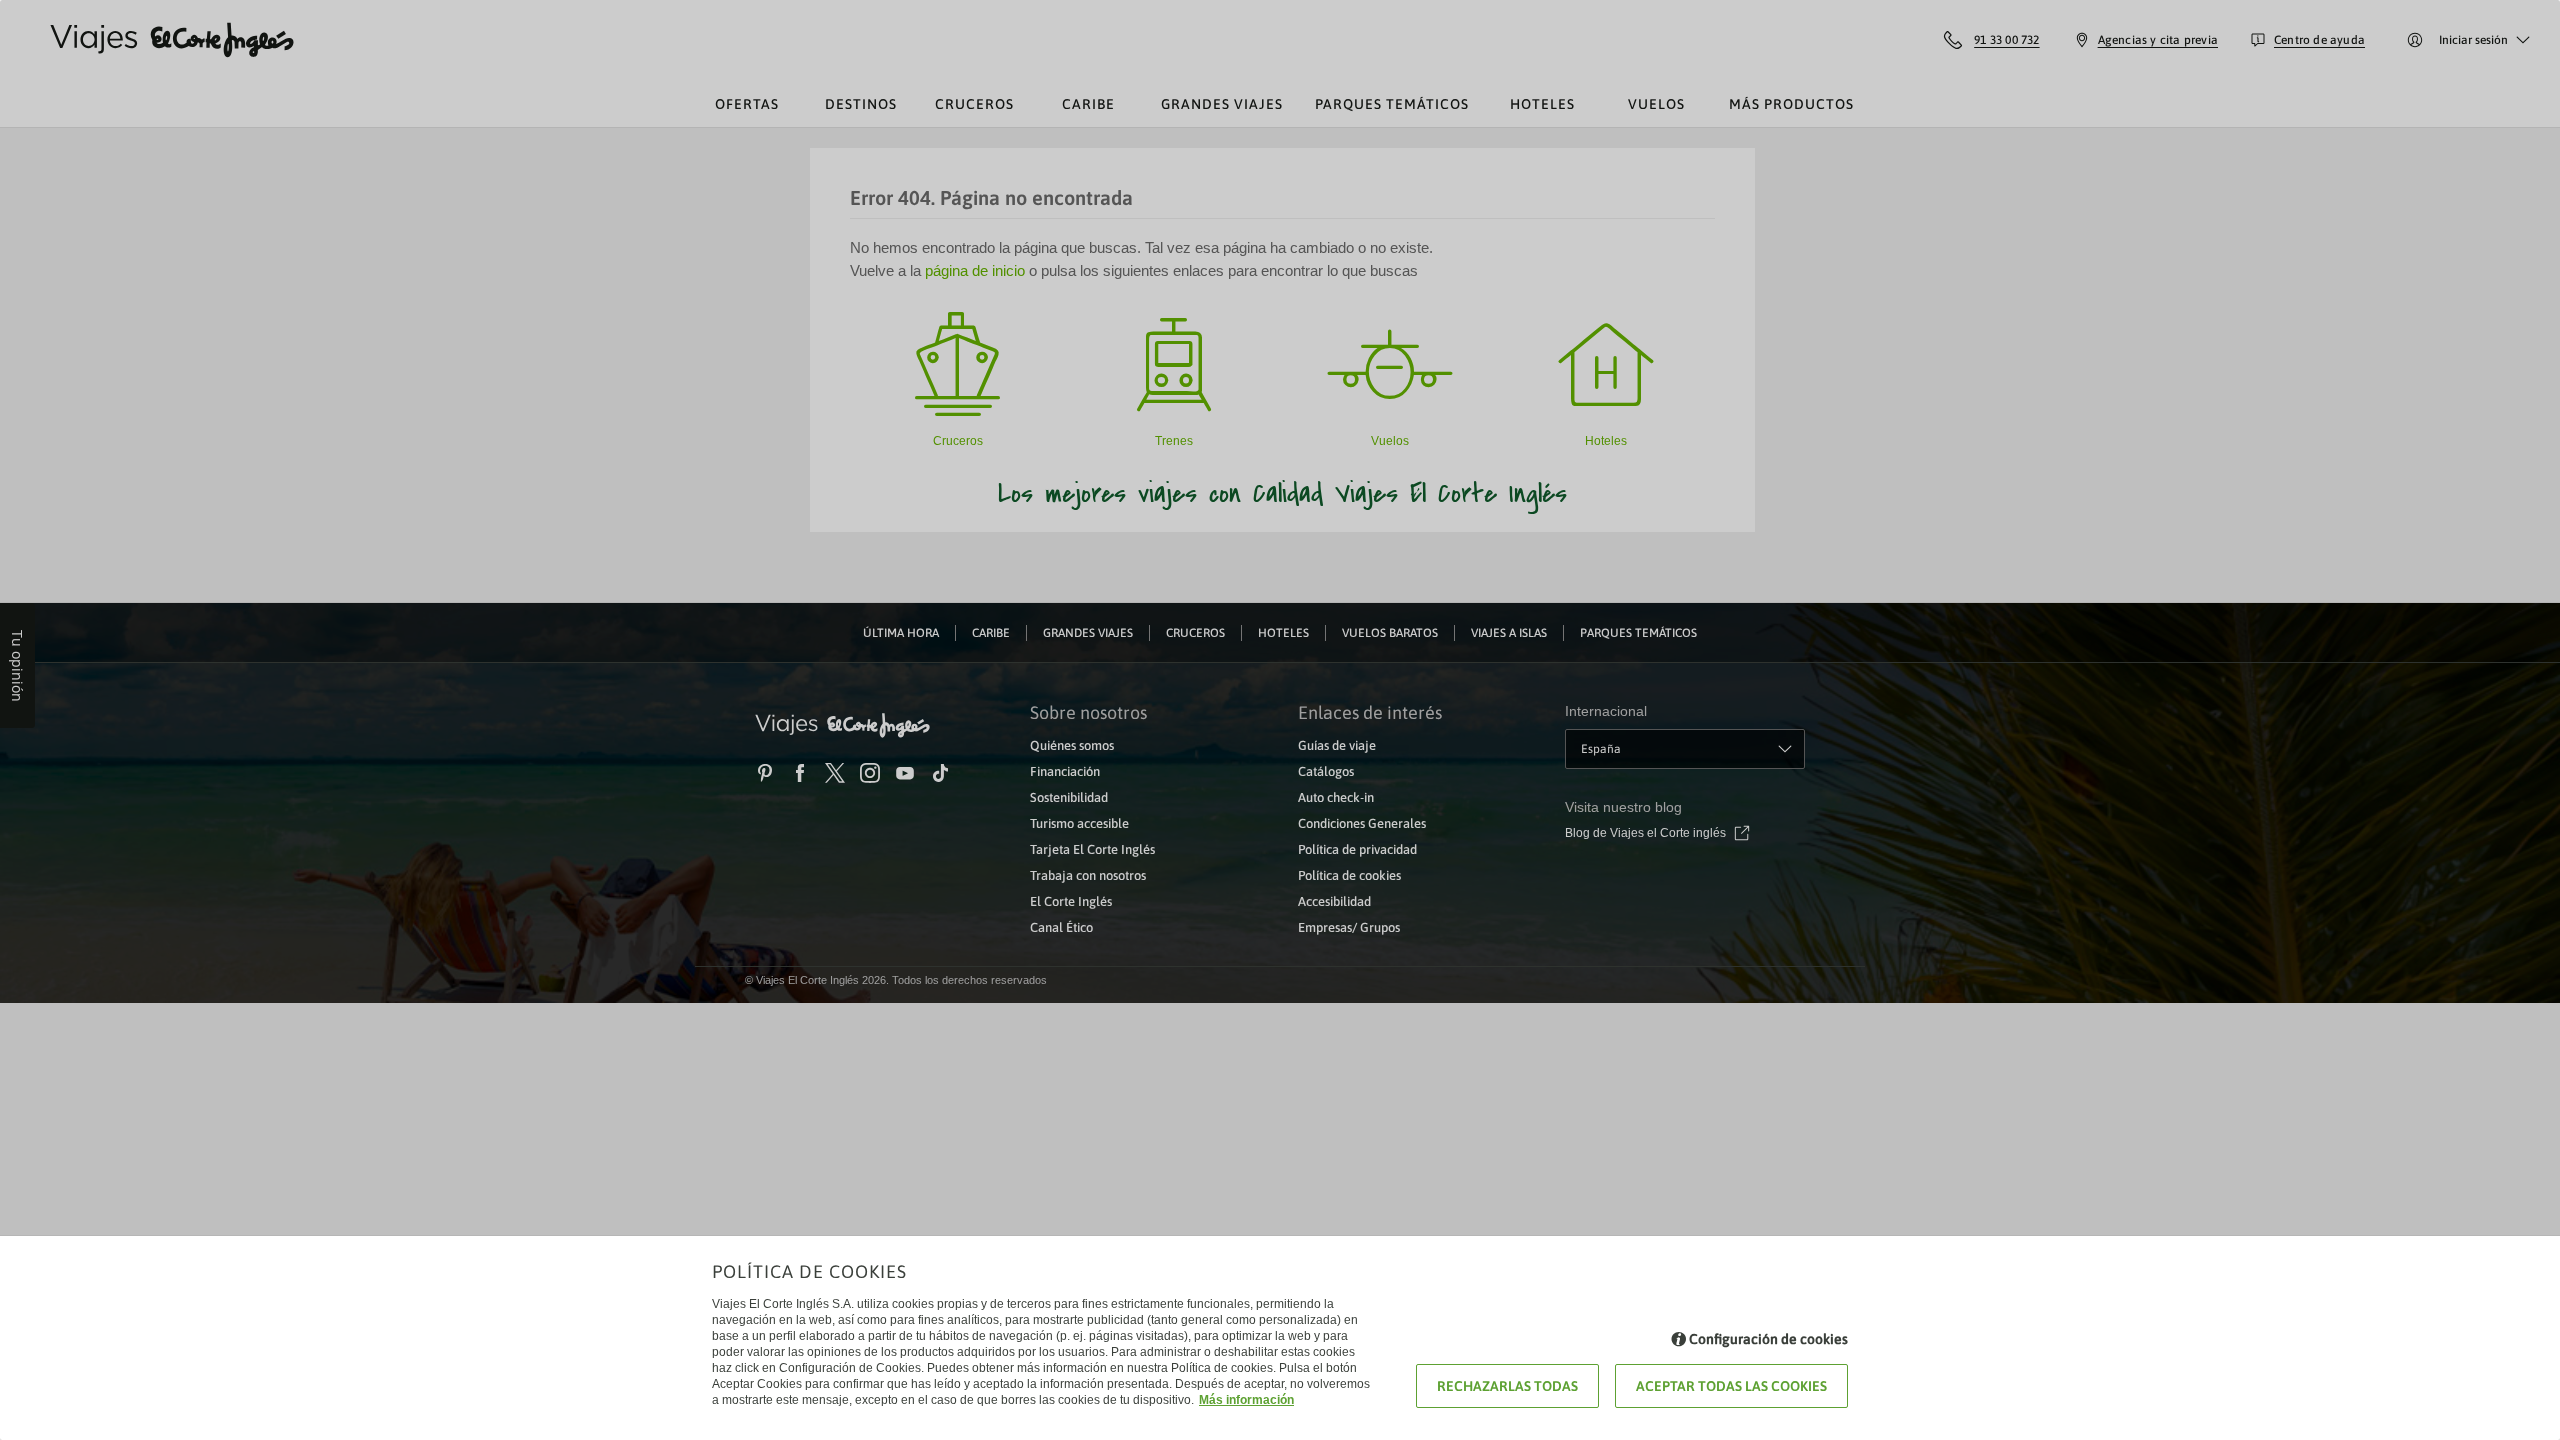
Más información (1246, 1400)
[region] (1280, 720)
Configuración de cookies (1768, 1339)
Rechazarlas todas (1507, 1386)
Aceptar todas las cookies (1731, 1386)
